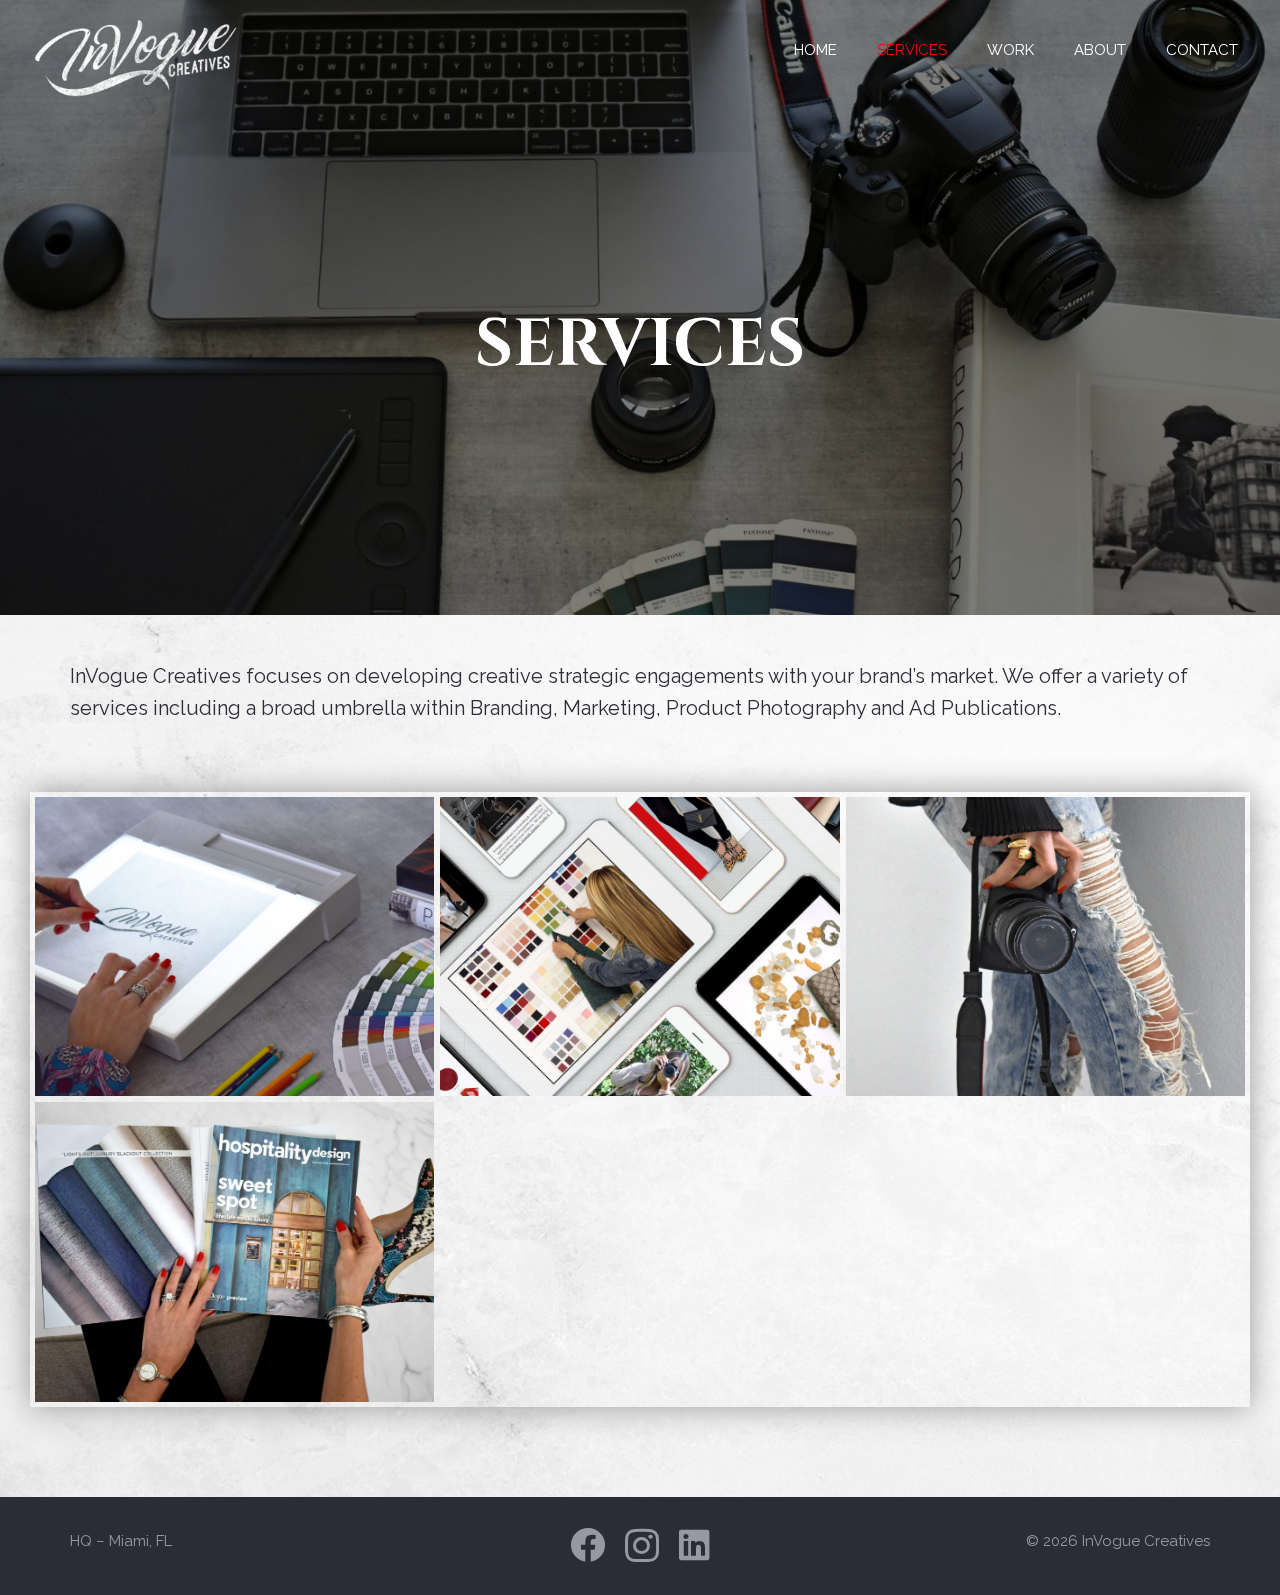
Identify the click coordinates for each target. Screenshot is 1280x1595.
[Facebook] (587, 1544)
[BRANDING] (234, 946)
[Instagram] (642, 1546)
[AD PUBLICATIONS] (234, 1251)
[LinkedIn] (694, 1544)
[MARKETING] (639, 946)
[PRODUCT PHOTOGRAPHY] (1045, 946)
